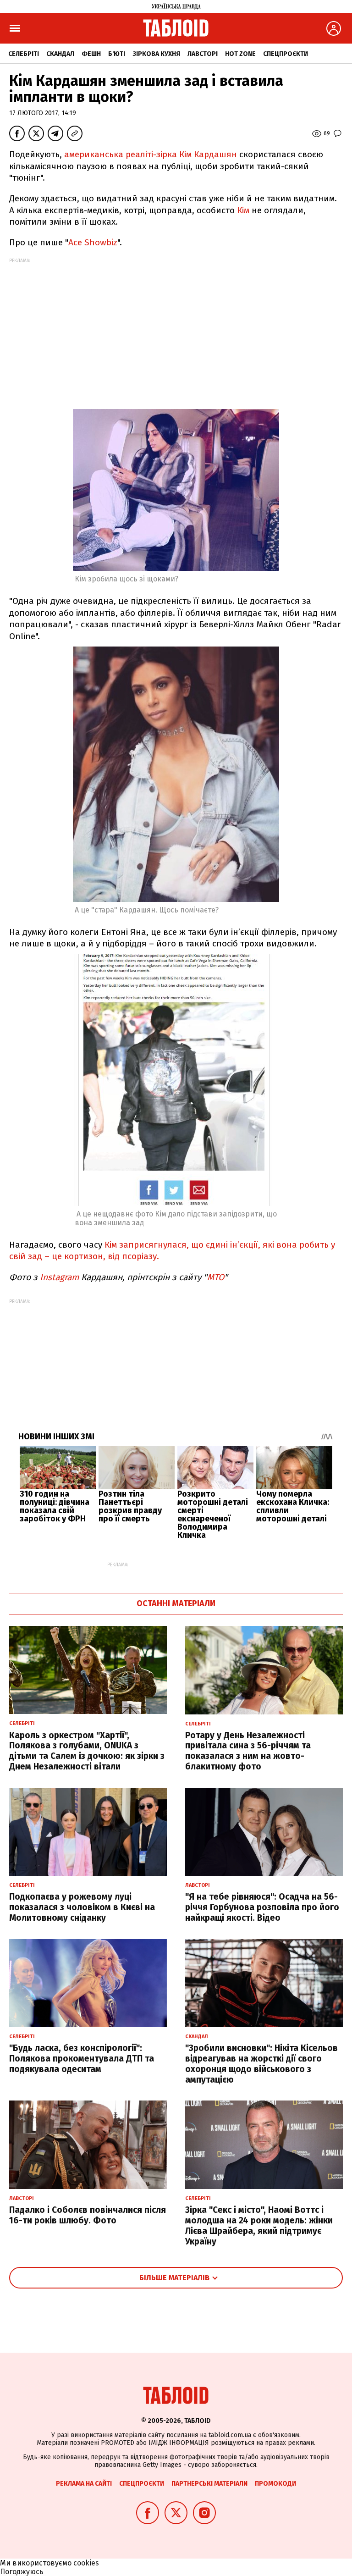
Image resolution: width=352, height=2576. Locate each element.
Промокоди (275, 2484)
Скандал (60, 54)
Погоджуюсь (22, 2572)
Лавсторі (203, 54)
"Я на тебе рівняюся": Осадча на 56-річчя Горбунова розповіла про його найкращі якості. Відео (262, 1907)
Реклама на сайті (84, 2484)
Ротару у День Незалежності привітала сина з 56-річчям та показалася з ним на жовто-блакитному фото (248, 1751)
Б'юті (117, 54)
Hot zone (240, 54)
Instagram (58, 1277)
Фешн (91, 54)
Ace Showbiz (93, 242)
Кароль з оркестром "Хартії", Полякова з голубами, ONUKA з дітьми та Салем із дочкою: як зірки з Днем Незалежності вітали (87, 1751)
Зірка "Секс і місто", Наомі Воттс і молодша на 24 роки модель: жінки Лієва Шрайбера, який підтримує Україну (259, 2225)
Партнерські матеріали (209, 2484)
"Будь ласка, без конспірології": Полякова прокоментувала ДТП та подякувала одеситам (82, 2059)
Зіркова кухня (156, 54)
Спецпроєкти (286, 54)
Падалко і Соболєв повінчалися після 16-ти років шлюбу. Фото (88, 2215)
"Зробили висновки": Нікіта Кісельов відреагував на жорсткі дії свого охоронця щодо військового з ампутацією (261, 2064)
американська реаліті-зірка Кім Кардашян (151, 154)
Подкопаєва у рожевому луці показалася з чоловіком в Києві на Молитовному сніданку (82, 1907)
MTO (216, 1277)
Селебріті (24, 54)
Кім (243, 210)
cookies (86, 2563)
